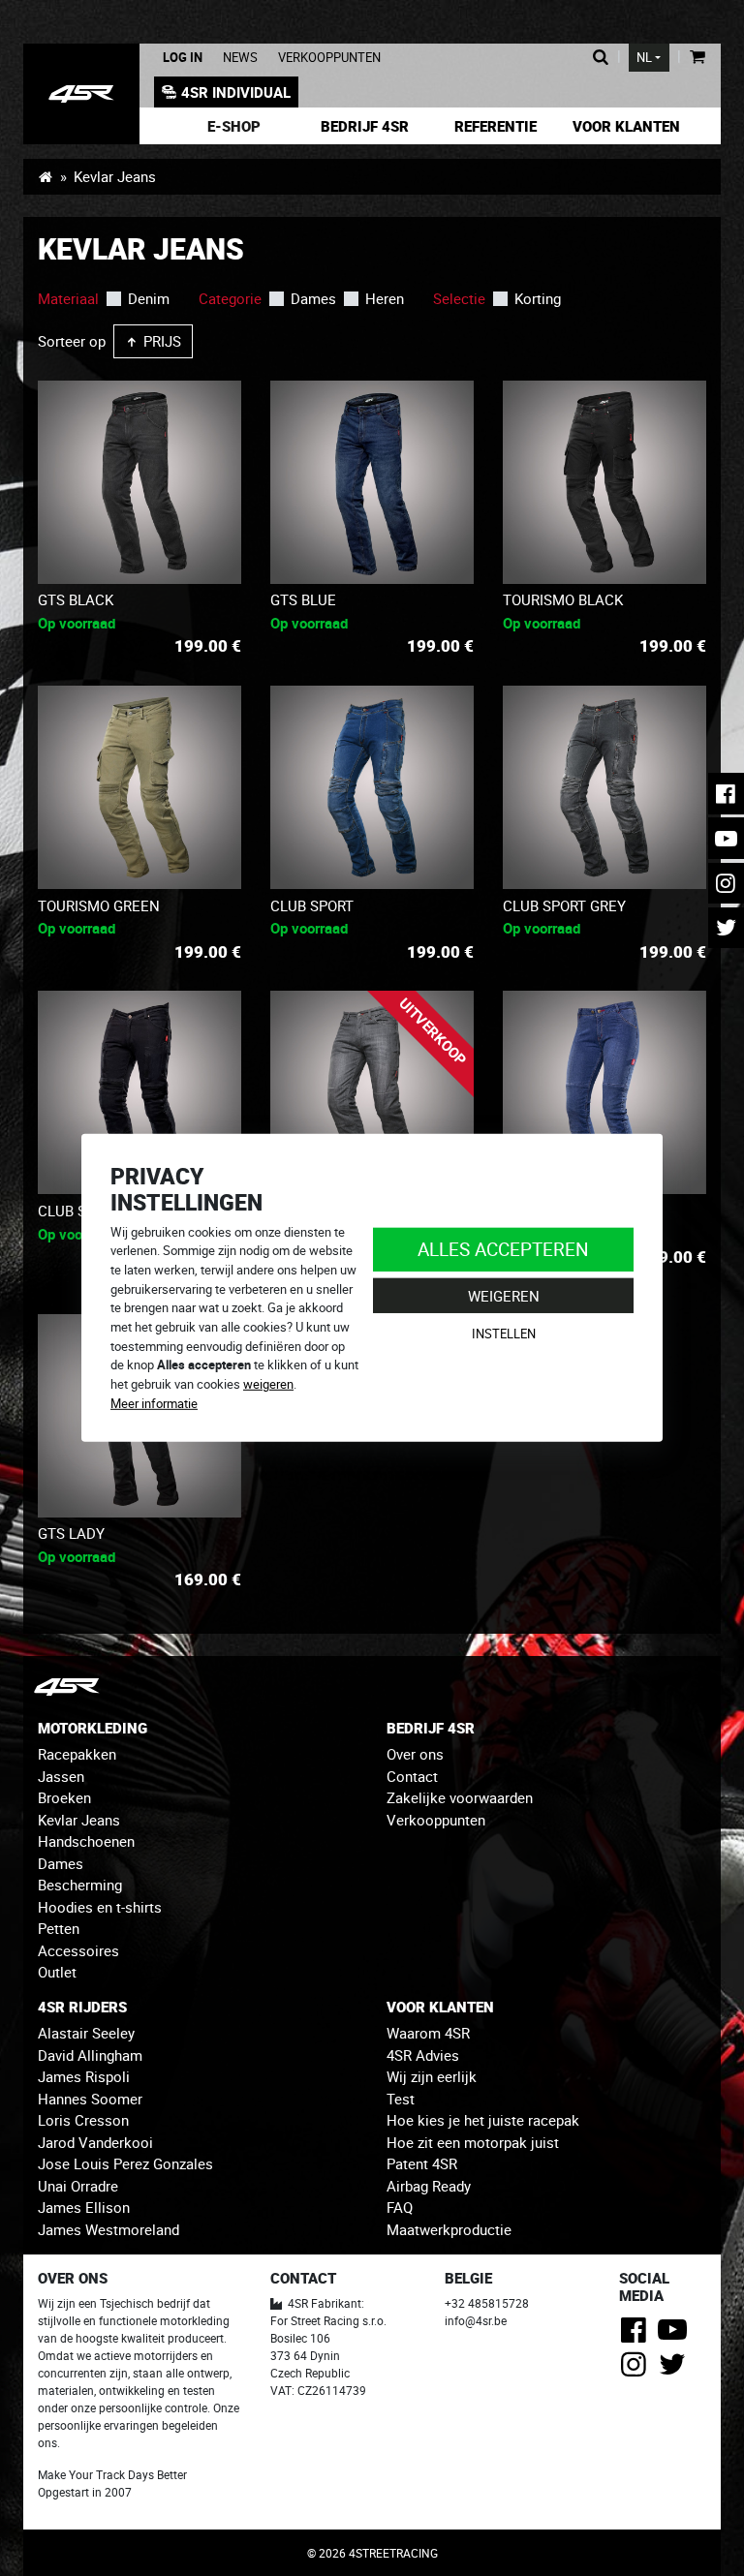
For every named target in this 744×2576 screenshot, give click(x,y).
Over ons (415, 1754)
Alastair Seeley (86, 2033)
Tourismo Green (99, 905)
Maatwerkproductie (449, 2229)
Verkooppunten (329, 58)
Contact (412, 1776)
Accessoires (78, 1950)
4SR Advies (423, 2055)
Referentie (496, 126)
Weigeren (504, 1296)
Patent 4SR (422, 2163)
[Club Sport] (372, 787)
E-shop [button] (234, 126)
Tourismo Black (563, 599)
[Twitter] (676, 2370)
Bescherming (80, 1885)
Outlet (57, 1972)
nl (644, 58)
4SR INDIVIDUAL (236, 92)
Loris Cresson (83, 2120)
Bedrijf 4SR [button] (365, 126)
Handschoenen (86, 1841)
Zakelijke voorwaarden (460, 1797)
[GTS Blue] (372, 482)
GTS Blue (303, 599)
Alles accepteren (503, 1249)
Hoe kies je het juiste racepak (483, 2120)
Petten (59, 1928)
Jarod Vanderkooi (95, 2142)
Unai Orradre (78, 2186)
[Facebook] (637, 2335)
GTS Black (76, 599)
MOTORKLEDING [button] (93, 1728)
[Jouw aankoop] (697, 58)
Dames (313, 298)
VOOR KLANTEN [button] (440, 2007)
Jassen (61, 1776)
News (240, 58)
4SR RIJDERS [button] (82, 2007)
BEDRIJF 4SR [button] (431, 1728)
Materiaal (68, 298)
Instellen (504, 1334)
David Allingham (90, 2055)
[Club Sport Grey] (604, 787)
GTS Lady (71, 1533)
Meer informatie (154, 1403)
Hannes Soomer (90, 2099)
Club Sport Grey (564, 905)
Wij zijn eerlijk (432, 2076)
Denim (149, 298)
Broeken (64, 1797)
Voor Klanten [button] (626, 126)
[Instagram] (637, 2370)
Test (401, 2099)
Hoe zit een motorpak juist (473, 2142)
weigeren (268, 1384)
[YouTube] (676, 2335)
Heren (385, 298)
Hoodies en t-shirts (100, 1907)
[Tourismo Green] (139, 787)
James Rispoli (84, 2076)
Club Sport (312, 905)
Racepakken (77, 1754)
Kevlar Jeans (79, 1820)
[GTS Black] (139, 482)
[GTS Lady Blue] (604, 1092)
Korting (538, 298)
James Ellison (84, 2207)
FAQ (400, 2207)
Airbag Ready (429, 2186)
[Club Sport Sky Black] (139, 1092)
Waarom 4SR (428, 2033)
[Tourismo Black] (604, 482)
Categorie (230, 298)
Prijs (160, 341)
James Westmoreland (108, 2229)
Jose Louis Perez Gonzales (125, 2163)
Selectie (459, 298)
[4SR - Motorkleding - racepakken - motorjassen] (45, 176)
